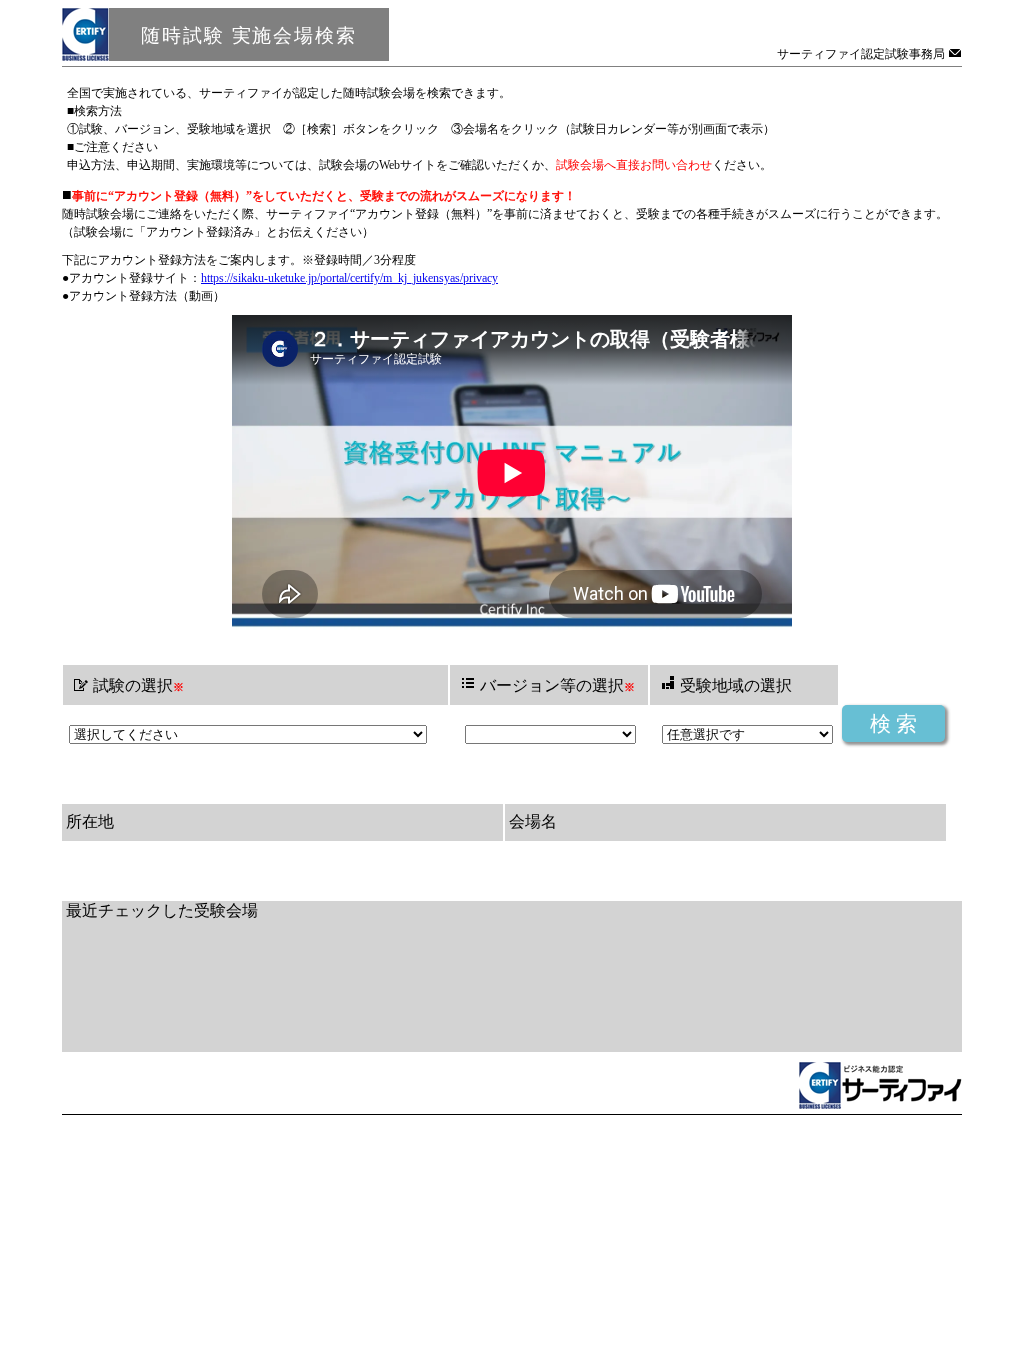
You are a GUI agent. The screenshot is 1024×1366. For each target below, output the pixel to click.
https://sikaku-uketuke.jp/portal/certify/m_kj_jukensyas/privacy (349, 278)
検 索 (893, 724)
